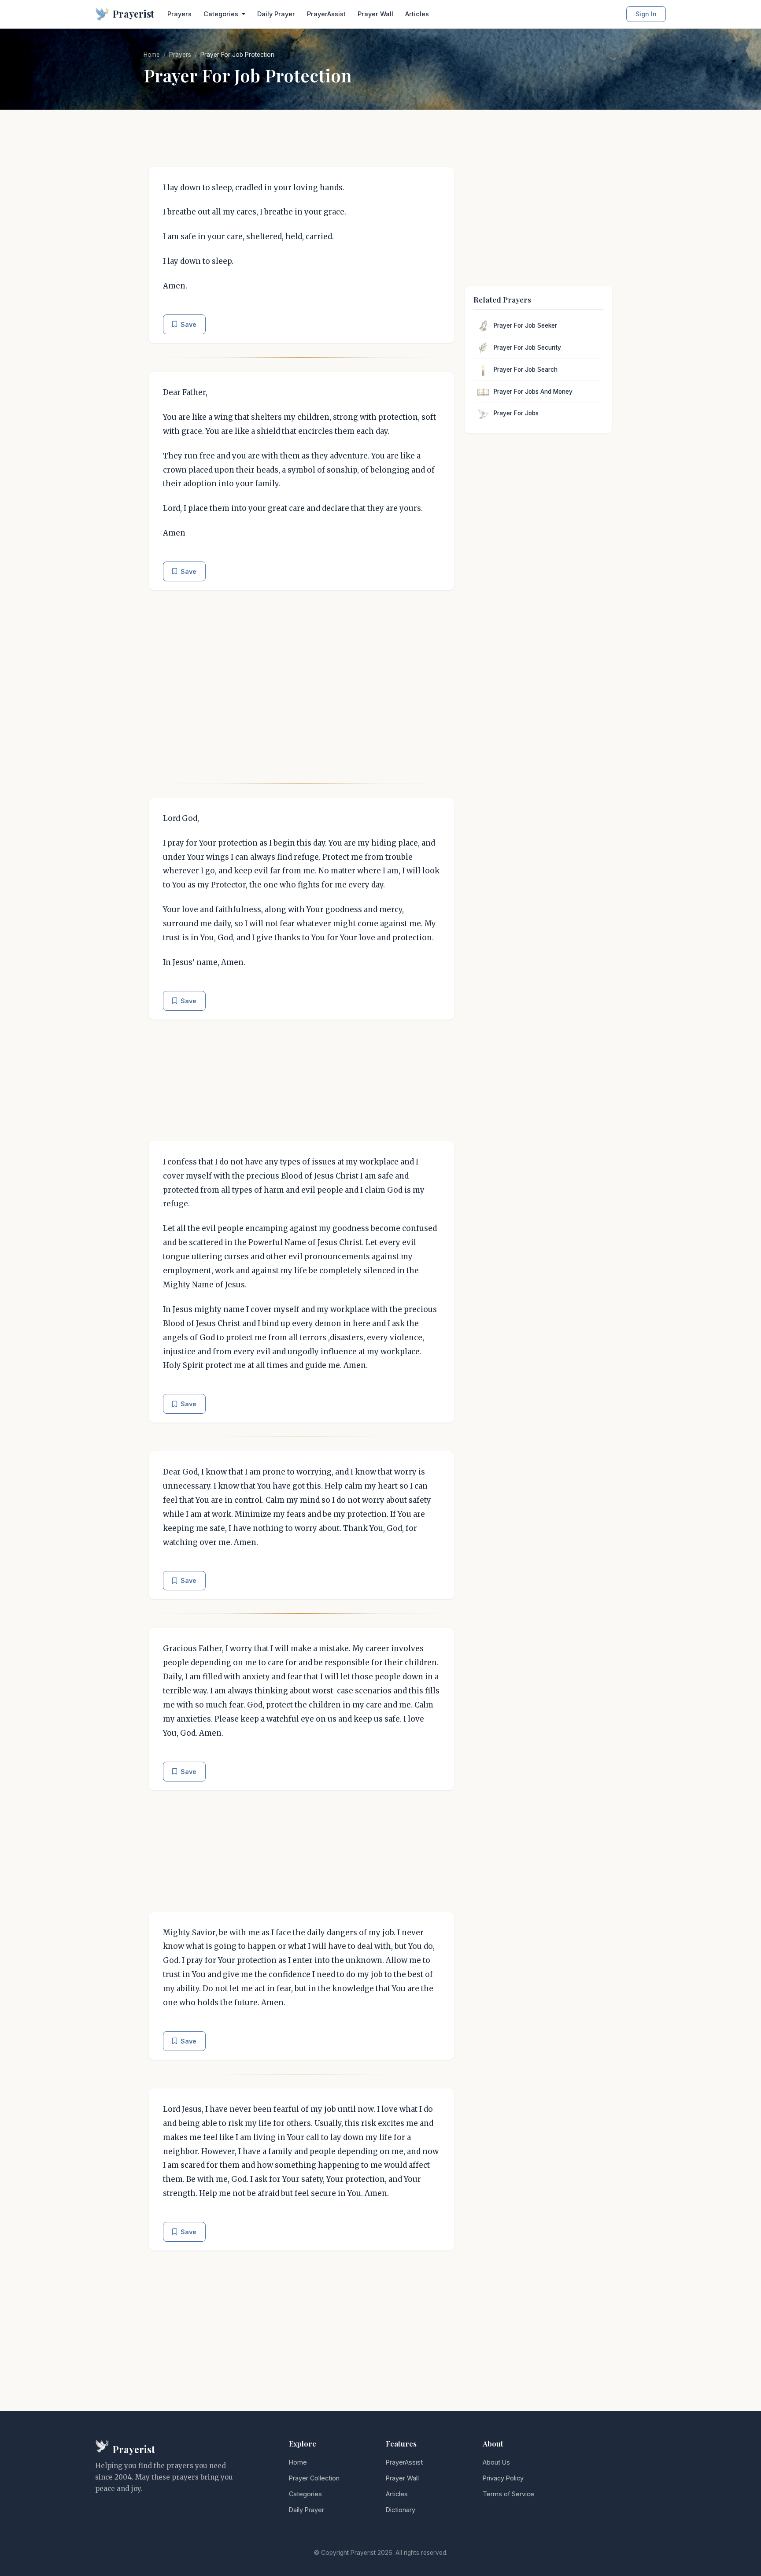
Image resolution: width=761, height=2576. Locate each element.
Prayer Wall (375, 14)
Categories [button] (222, 14)
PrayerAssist (326, 14)
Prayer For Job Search (526, 370)
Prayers (179, 14)
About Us (496, 2462)
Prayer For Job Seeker (525, 325)
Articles (417, 14)
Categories (305, 2494)
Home (152, 55)
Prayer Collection (314, 2478)
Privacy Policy (503, 2478)
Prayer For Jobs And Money (533, 392)
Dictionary (401, 2510)
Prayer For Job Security (527, 347)
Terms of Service (508, 2494)
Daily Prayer (276, 14)
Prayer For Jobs (516, 413)
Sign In (646, 14)
